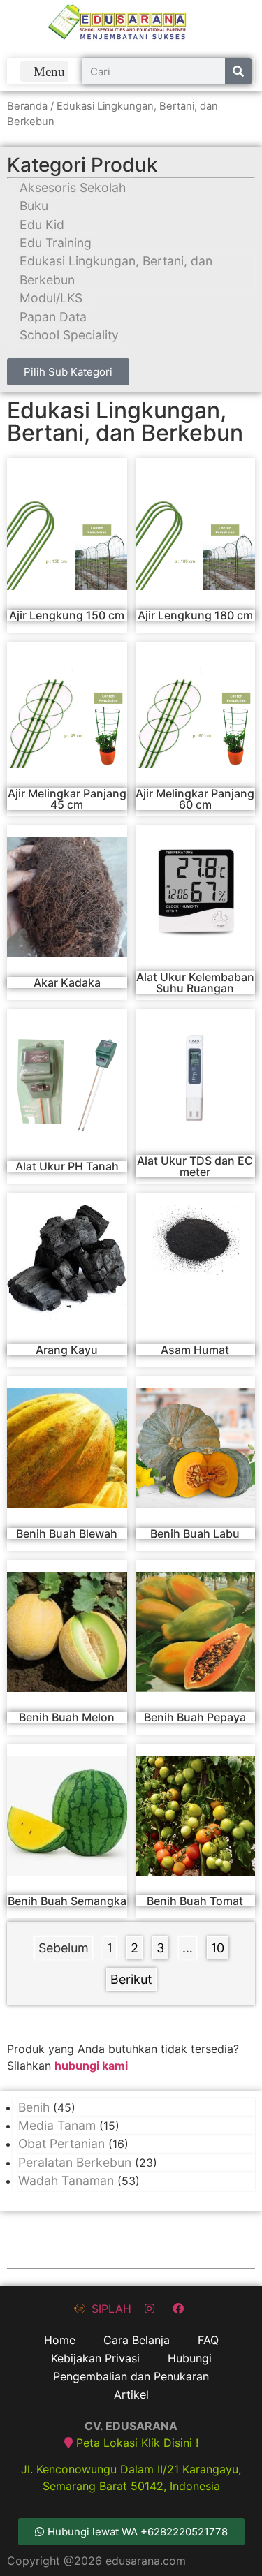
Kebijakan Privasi (95, 2358)
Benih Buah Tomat (195, 1901)
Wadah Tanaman (66, 2180)
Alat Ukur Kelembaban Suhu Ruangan (195, 982)
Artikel (131, 2394)
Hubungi (190, 2358)
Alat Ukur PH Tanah (67, 1166)
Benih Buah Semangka (67, 1901)
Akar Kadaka (67, 982)
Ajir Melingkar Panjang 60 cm (195, 799)
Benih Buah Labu (195, 1533)
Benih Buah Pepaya (195, 1717)
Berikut (131, 1979)
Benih (34, 2107)
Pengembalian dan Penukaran (131, 2376)
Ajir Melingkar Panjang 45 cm (67, 799)
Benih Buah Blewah (67, 1533)
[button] (45, 72)
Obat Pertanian (61, 2143)
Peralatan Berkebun (75, 2162)
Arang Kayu (67, 1350)
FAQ (208, 2340)
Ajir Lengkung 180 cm (195, 615)
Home (60, 2340)
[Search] (238, 71)
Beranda (27, 106)
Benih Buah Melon (67, 1717)
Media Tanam (57, 2125)
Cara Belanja (137, 2340)
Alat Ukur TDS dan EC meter (195, 1166)
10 (219, 1946)
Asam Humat (195, 1350)
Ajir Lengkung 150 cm (67, 615)
